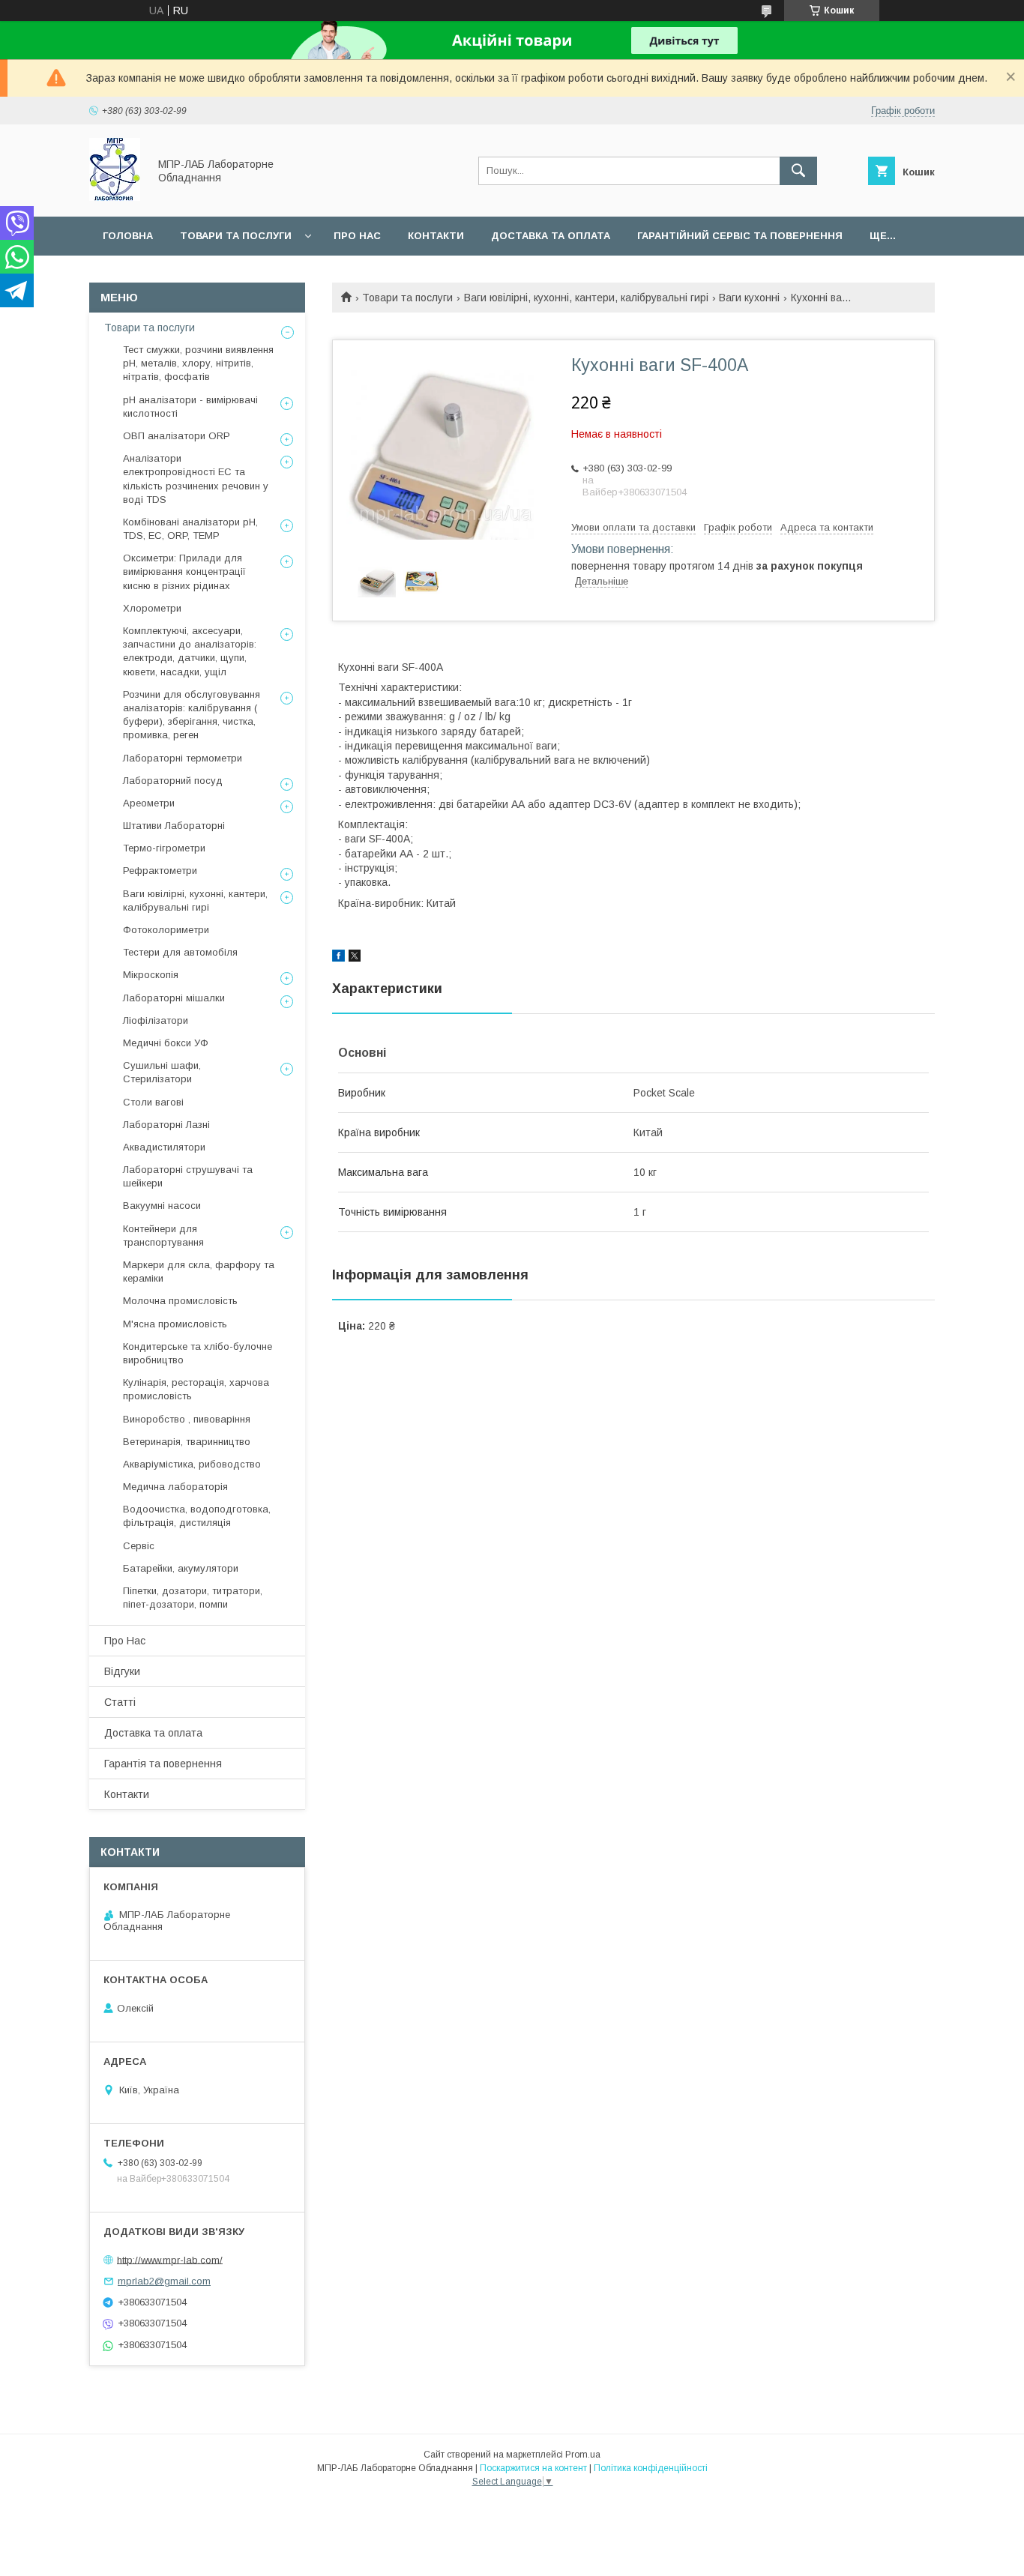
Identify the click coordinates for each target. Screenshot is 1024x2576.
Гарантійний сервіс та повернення (740, 236)
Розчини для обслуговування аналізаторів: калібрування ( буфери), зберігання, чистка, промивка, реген (192, 715)
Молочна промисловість (180, 1301)
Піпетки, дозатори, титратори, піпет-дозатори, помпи (193, 1598)
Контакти (436, 236)
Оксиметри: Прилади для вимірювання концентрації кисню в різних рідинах (184, 571)
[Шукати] (798, 171)
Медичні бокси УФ (166, 1043)
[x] (355, 958)
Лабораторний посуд (173, 781)
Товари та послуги (236, 236)
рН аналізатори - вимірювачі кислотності (190, 407)
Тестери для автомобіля (180, 952)
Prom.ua (583, 2455)
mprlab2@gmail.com (164, 2281)
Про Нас (125, 1641)
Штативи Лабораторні (174, 826)
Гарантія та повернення (163, 1764)
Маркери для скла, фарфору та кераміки (199, 1272)
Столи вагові (153, 1102)
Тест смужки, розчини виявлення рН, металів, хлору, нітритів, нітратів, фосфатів (198, 363)
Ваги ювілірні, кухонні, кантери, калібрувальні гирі (586, 298)
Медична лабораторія (175, 1487)
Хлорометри (152, 608)
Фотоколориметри (166, 930)
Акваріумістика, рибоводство (192, 1464)
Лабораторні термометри (183, 758)
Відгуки (122, 1671)
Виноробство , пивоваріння (187, 1419)
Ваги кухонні (749, 298)
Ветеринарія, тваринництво (187, 1442)
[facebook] (338, 958)
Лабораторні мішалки (174, 998)
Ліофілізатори (156, 1020)
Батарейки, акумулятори (181, 1568)
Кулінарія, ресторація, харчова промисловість (196, 1389)
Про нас (357, 236)
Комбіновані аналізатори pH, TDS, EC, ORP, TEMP (190, 529)
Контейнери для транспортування (163, 1236)
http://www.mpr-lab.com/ (170, 2259)
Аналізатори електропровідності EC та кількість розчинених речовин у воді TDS (196, 479)
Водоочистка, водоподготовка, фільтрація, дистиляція (197, 1516)
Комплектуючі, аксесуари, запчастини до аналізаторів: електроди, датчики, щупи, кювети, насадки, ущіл (190, 651)
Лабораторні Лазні (166, 1125)
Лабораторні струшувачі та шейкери (188, 1176)
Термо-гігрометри (164, 848)
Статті (120, 1702)
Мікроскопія (151, 975)
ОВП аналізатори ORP (177, 436)
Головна (128, 236)
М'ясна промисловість (175, 1324)
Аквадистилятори (164, 1147)
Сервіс (139, 1546)
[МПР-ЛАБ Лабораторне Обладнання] (115, 197)
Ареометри (149, 803)
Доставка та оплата (551, 236)
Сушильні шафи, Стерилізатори (162, 1072)
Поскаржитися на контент (533, 2468)
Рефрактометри (160, 871)
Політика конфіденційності (651, 2468)
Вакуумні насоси (162, 1206)
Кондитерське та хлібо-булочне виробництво (198, 1353)
